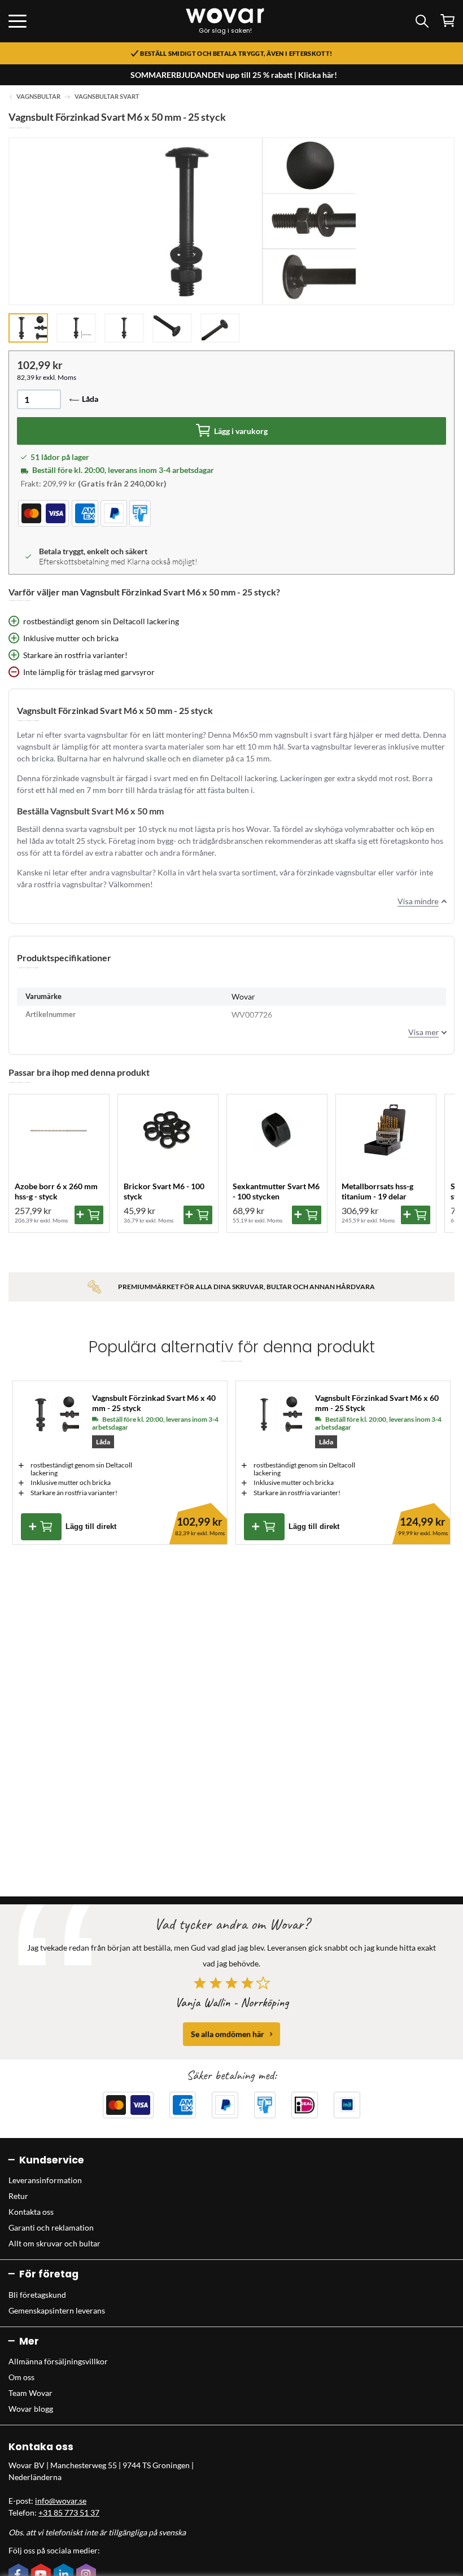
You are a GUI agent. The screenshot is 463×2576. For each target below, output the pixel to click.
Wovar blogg (31, 2409)
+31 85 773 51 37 (69, 2513)
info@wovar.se (61, 2501)
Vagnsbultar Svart (107, 97)
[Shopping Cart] (447, 21)
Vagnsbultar (38, 97)
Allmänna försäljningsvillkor (58, 2361)
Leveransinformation (45, 2180)
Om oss (21, 2377)
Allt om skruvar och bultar (54, 2243)
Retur (18, 2196)
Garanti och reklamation (51, 2227)
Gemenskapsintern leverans (57, 2310)
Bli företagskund (37, 2295)
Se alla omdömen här (228, 2034)
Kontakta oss (31, 2212)
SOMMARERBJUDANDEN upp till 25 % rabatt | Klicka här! (234, 75)
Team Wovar (30, 2393)
